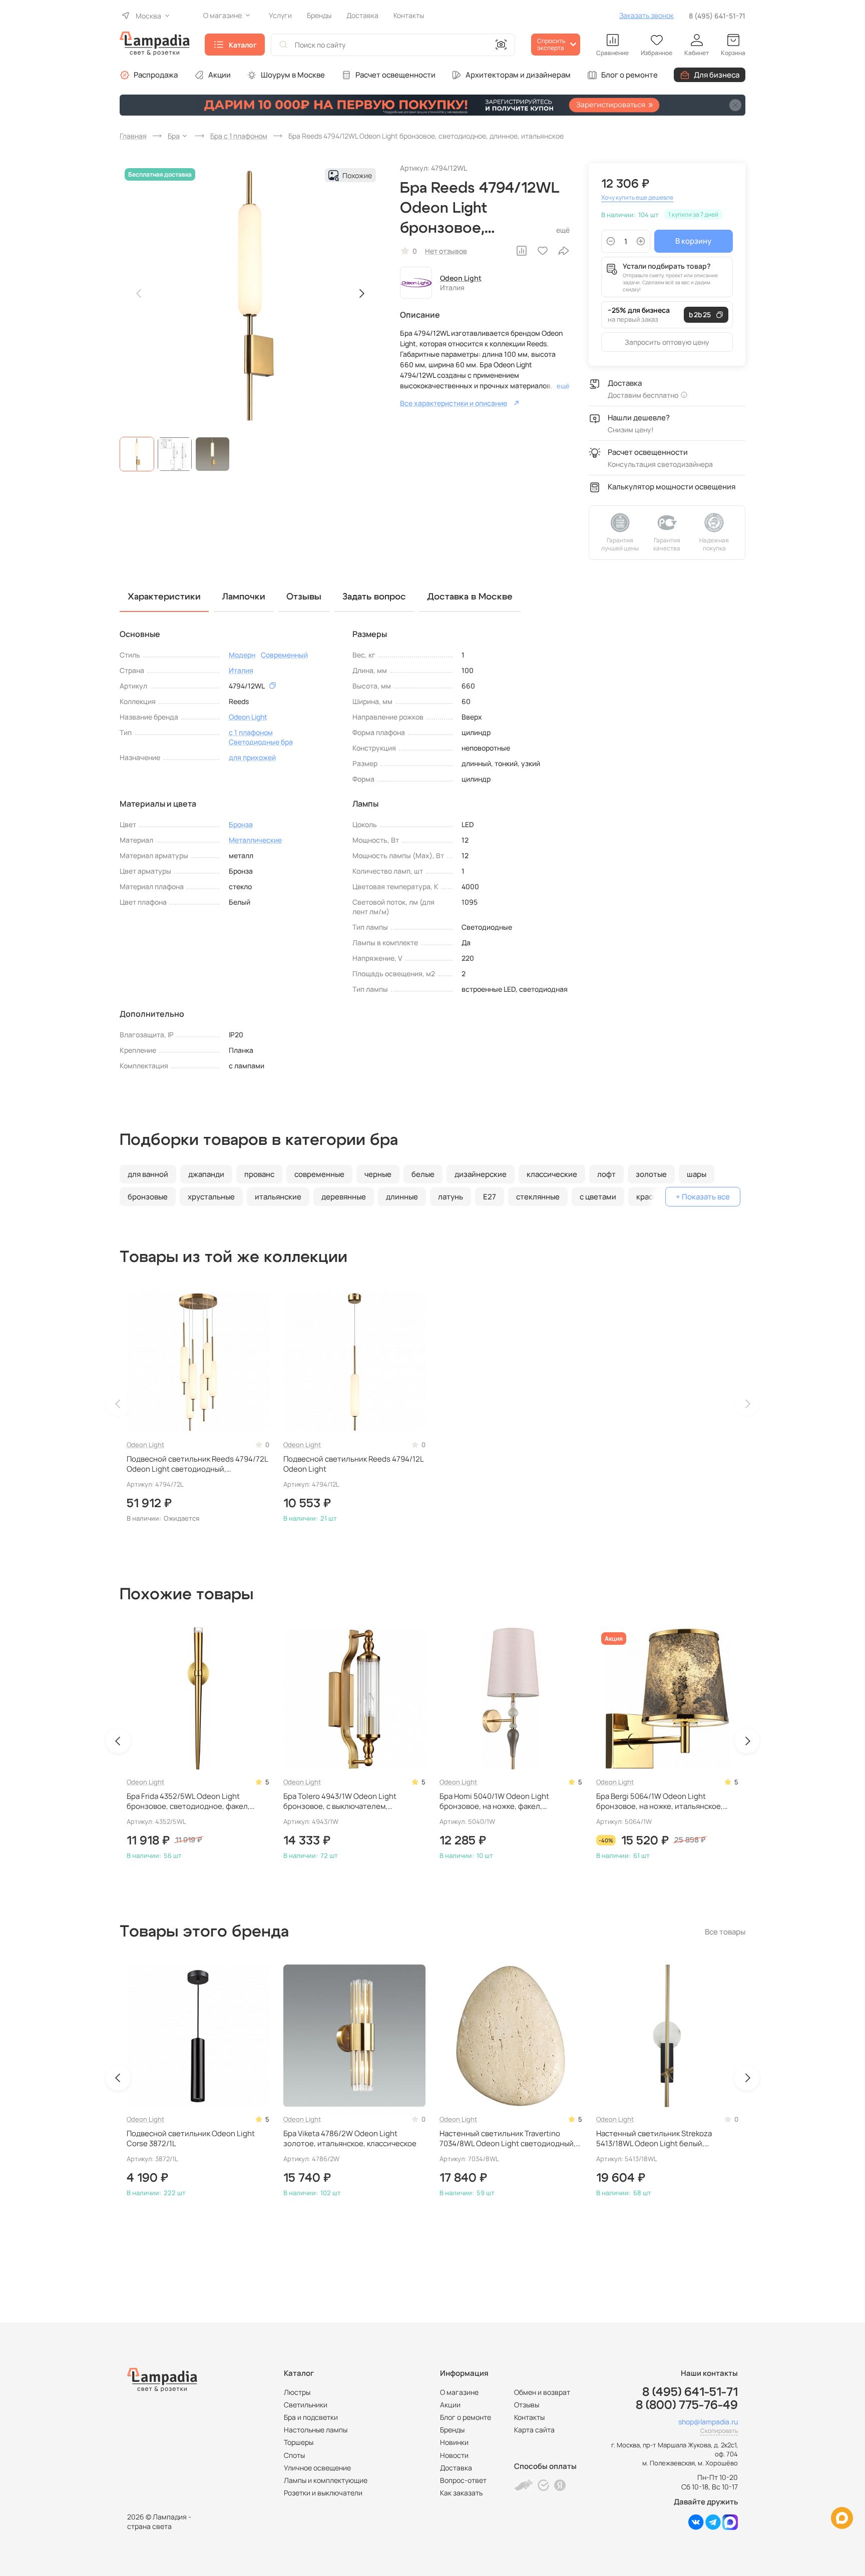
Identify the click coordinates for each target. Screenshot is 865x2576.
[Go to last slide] (118, 1741)
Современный (284, 655)
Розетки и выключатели (323, 2493)
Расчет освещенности (395, 75)
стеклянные (538, 1197)
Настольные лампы (316, 2430)
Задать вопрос (374, 597)
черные (378, 1174)
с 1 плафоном (251, 732)
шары (697, 1174)
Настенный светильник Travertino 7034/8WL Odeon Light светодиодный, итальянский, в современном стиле (508, 2139)
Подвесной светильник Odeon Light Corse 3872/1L (191, 2139)
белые (423, 1174)
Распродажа (156, 75)
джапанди (206, 1174)
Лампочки (244, 597)
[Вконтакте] (696, 2527)
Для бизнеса (717, 75)
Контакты (529, 2417)
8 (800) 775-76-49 (687, 2405)
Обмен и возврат (542, 2392)
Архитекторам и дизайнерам (518, 75)
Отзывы (527, 2405)
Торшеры (299, 2442)
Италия (241, 670)
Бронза (241, 824)
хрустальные (211, 1197)
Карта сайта (534, 2430)
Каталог (243, 45)
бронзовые (148, 1197)
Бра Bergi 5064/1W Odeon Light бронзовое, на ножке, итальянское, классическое (660, 1802)
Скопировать (719, 2431)
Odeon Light (461, 278)
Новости (454, 2455)
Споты (294, 2455)
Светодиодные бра (261, 742)
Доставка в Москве (470, 597)
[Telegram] (713, 2527)
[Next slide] (361, 294)
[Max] (730, 2527)
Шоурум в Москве (293, 75)
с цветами (598, 1197)
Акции (220, 75)
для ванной (148, 1174)
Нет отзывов (446, 251)
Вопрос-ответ (463, 2480)
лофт (606, 1174)
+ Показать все (703, 1197)
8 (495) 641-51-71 (717, 16)
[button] (137, 454)
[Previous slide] (139, 294)
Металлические (255, 840)
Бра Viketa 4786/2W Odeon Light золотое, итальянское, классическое (350, 2139)
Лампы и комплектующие (326, 2480)
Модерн (242, 655)
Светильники (306, 2405)
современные (319, 1174)
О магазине (459, 2392)
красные (652, 1197)
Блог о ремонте (629, 75)
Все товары (725, 1932)
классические (552, 1174)
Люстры (297, 2392)
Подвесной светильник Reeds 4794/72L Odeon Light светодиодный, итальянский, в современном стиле (197, 1464)
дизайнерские (481, 1174)
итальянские (278, 1197)
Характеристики (164, 597)
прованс (259, 1174)
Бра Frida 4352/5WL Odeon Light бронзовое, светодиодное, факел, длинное (188, 1802)
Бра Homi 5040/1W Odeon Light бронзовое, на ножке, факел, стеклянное (494, 1802)
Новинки (454, 2442)
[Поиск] (283, 45)
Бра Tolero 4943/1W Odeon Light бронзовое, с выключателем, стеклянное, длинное (340, 1802)
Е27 (490, 1197)
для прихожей (252, 757)
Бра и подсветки (311, 2417)
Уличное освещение (317, 2468)
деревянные (344, 1197)
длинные (402, 1197)
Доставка (456, 2468)
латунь (451, 1197)
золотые (651, 1174)
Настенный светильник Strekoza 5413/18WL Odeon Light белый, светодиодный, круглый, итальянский (664, 2139)
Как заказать (461, 2493)
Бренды (452, 2430)
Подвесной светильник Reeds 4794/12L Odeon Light (353, 1464)
